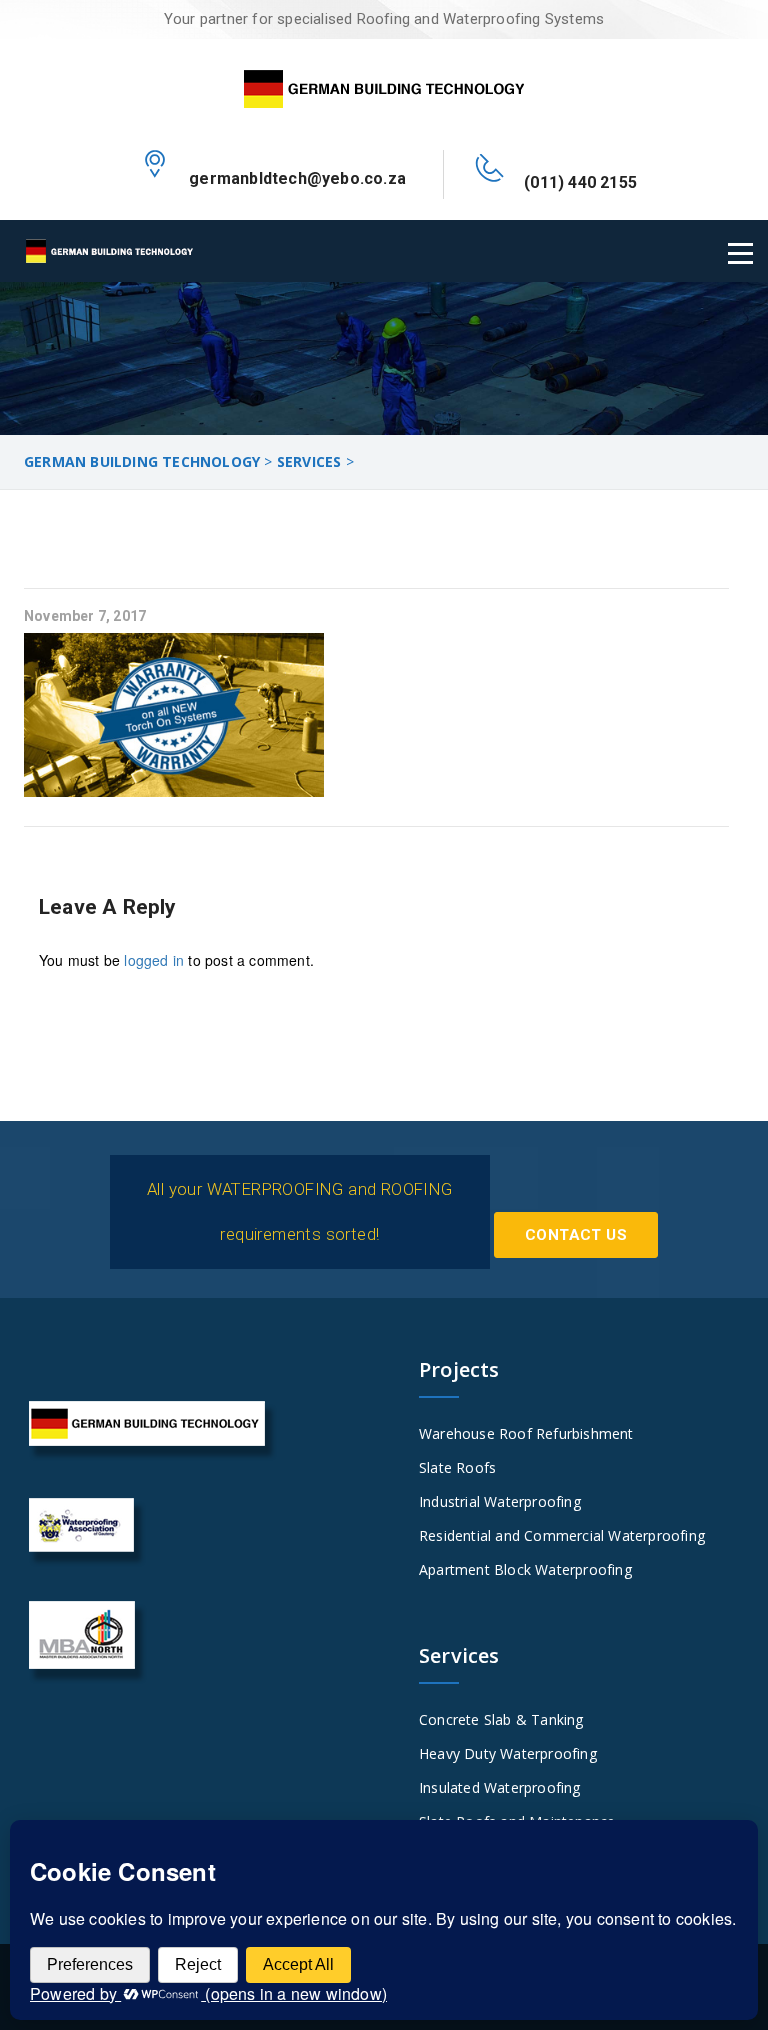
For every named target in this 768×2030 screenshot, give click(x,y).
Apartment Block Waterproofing (525, 1569)
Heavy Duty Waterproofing (508, 1753)
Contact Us (576, 1235)
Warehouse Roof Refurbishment (526, 1433)
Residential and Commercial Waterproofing (562, 1535)
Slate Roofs (457, 1467)
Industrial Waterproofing (500, 1501)
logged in (154, 960)
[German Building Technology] (384, 85)
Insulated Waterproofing (500, 1787)
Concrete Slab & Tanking (501, 1719)
